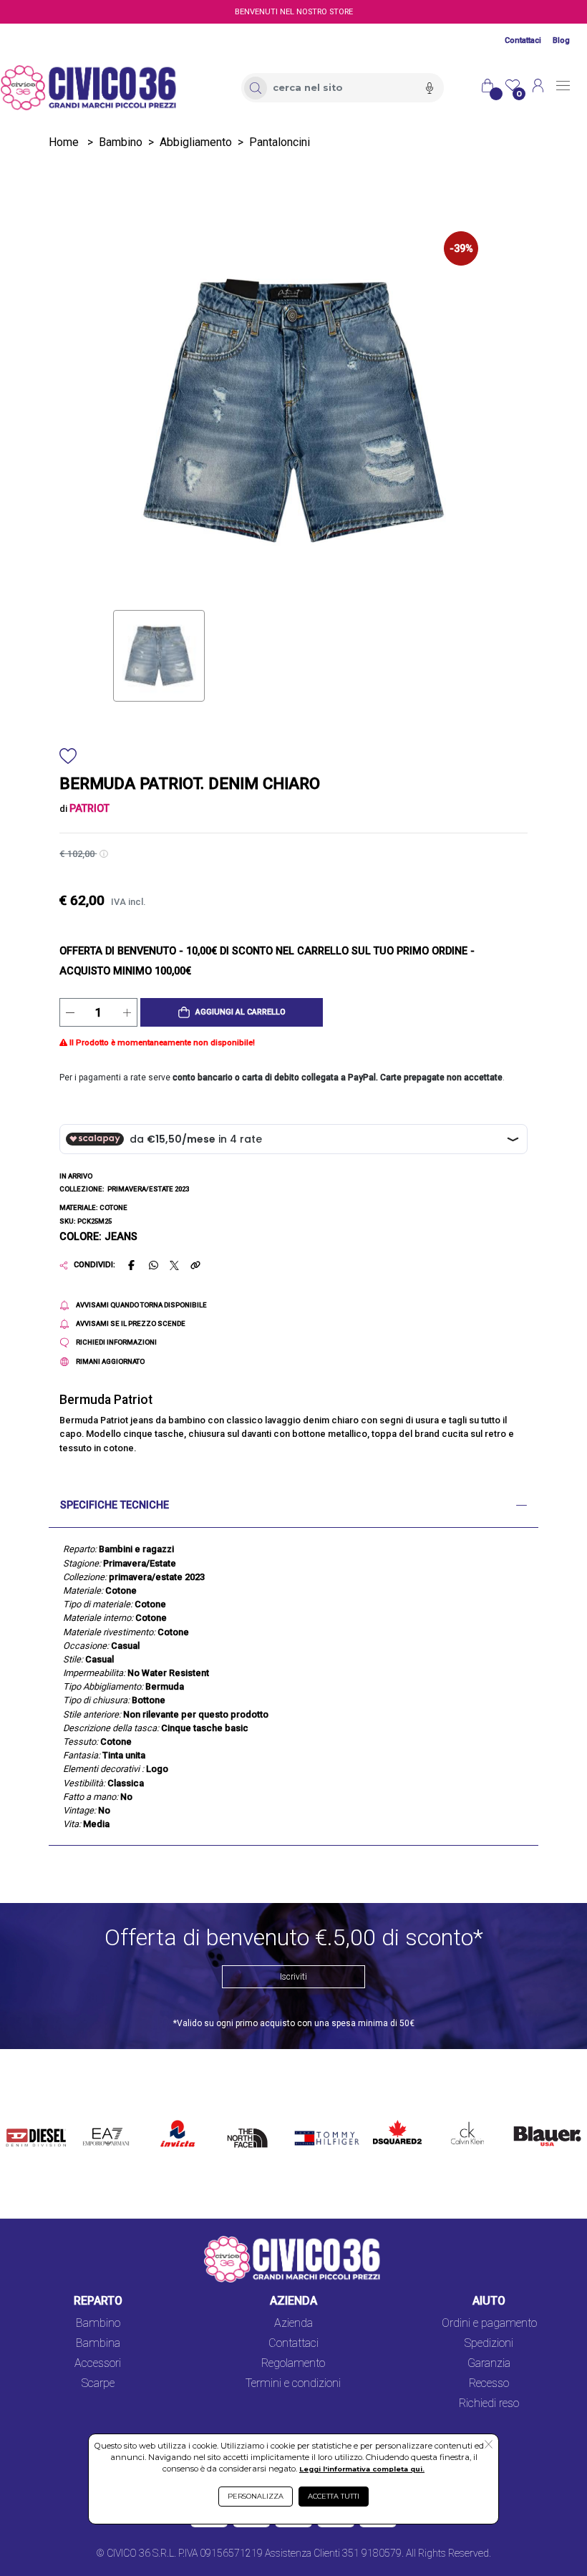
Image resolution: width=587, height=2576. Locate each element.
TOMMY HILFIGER (314, 2125)
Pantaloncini (280, 142)
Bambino (121, 142)
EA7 (97, 2117)
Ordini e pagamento (489, 2323)
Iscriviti (293, 1977)
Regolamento (293, 2363)
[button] (232, 1012)
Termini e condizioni (293, 2383)
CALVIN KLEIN (460, 2125)
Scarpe (98, 2383)
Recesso (489, 2383)
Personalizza (256, 2496)
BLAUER (528, 2117)
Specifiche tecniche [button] (115, 1505)
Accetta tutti (334, 2496)
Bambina (98, 2343)
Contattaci (523, 40)
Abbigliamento (196, 142)
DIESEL (25, 2117)
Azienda (293, 2323)
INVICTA (178, 2117)
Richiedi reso (489, 2403)
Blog (561, 40)
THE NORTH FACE (251, 2134)
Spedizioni (489, 2343)
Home (64, 142)
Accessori (98, 2363)
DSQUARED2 (394, 2117)
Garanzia (489, 2363)
